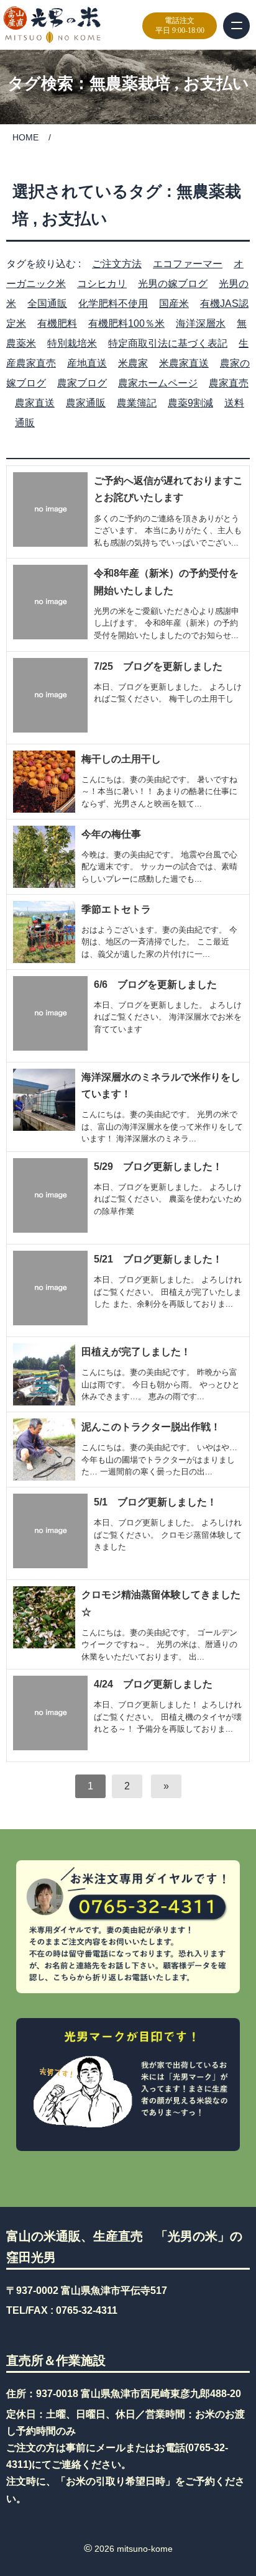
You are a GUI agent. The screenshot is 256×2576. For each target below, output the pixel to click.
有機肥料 (57, 323)
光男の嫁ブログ (173, 284)
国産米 (174, 304)
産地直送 (87, 363)
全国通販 (47, 304)
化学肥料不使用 (113, 304)
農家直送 (35, 403)
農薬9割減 (190, 403)
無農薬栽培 (130, 84)
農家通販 (86, 403)
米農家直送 (184, 363)
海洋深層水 (201, 323)
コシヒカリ (102, 284)
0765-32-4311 (87, 2310)
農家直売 (229, 383)
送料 (234, 403)
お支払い (216, 84)
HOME (25, 137)
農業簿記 (137, 403)
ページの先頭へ (243, 2537)
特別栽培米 (72, 343)
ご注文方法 (117, 264)
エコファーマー (188, 264)
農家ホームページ (158, 383)
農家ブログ (82, 383)
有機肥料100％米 (126, 323)
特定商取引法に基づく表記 (168, 343)
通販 (25, 423)
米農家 (133, 363)
